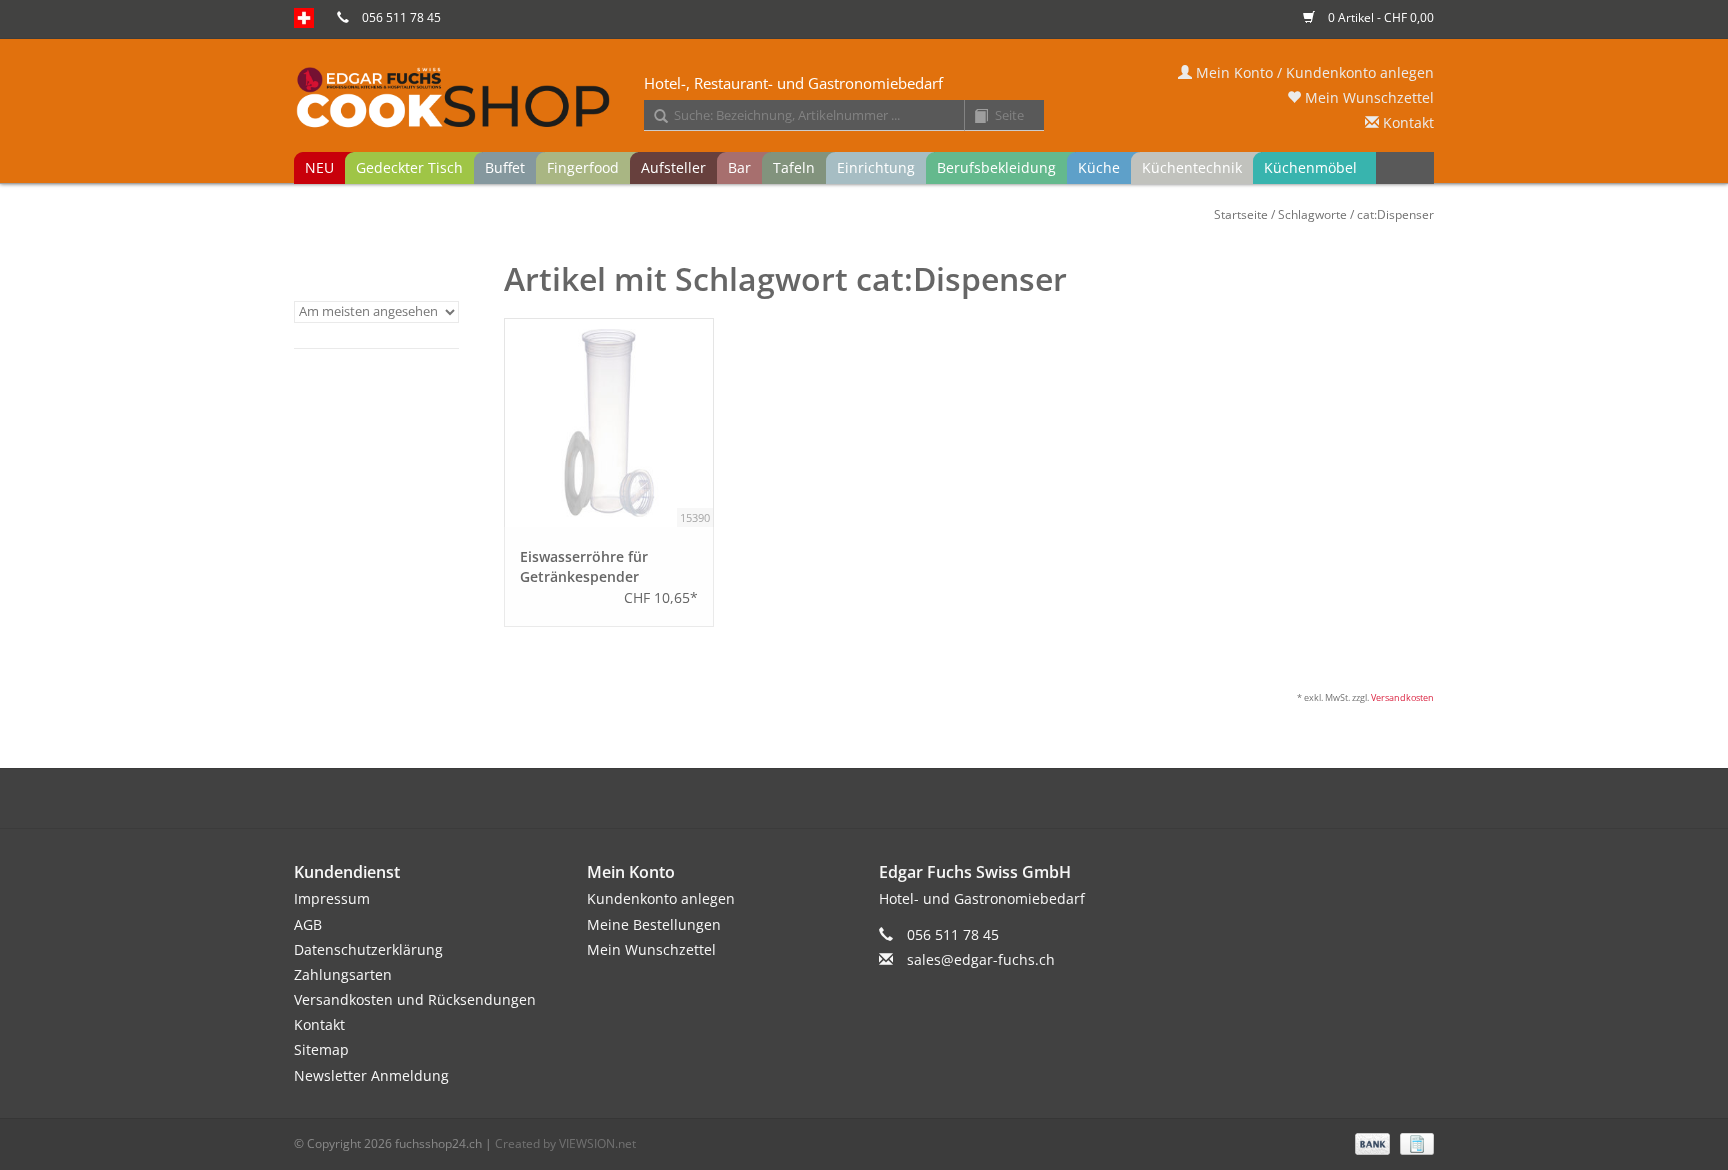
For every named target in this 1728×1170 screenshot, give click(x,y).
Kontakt (1406, 122)
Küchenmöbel (1310, 167)
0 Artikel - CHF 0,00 (1379, 17)
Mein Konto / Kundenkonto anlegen (1313, 72)
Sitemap (321, 1049)
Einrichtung (876, 167)
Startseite (1241, 214)
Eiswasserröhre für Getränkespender (584, 566)
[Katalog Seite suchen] (974, 117)
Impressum (332, 898)
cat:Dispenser (1395, 214)
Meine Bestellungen (654, 924)
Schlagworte (1312, 214)
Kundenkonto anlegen (661, 898)
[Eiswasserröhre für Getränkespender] (609, 423)
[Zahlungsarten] (1370, 1142)
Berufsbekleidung (996, 167)
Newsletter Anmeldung (371, 1075)
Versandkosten (1402, 697)
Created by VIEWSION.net (565, 1143)
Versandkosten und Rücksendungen (415, 999)
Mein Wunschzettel (1367, 97)
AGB (308, 924)
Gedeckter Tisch (409, 167)
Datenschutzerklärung (368, 949)
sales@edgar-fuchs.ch (981, 959)
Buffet (505, 167)
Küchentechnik (1192, 167)
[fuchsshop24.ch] (864, 99)
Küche (1099, 167)
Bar (739, 167)
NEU (319, 167)
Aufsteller (673, 167)
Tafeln (794, 167)
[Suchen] (654, 117)
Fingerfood (583, 167)
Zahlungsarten (343, 974)
